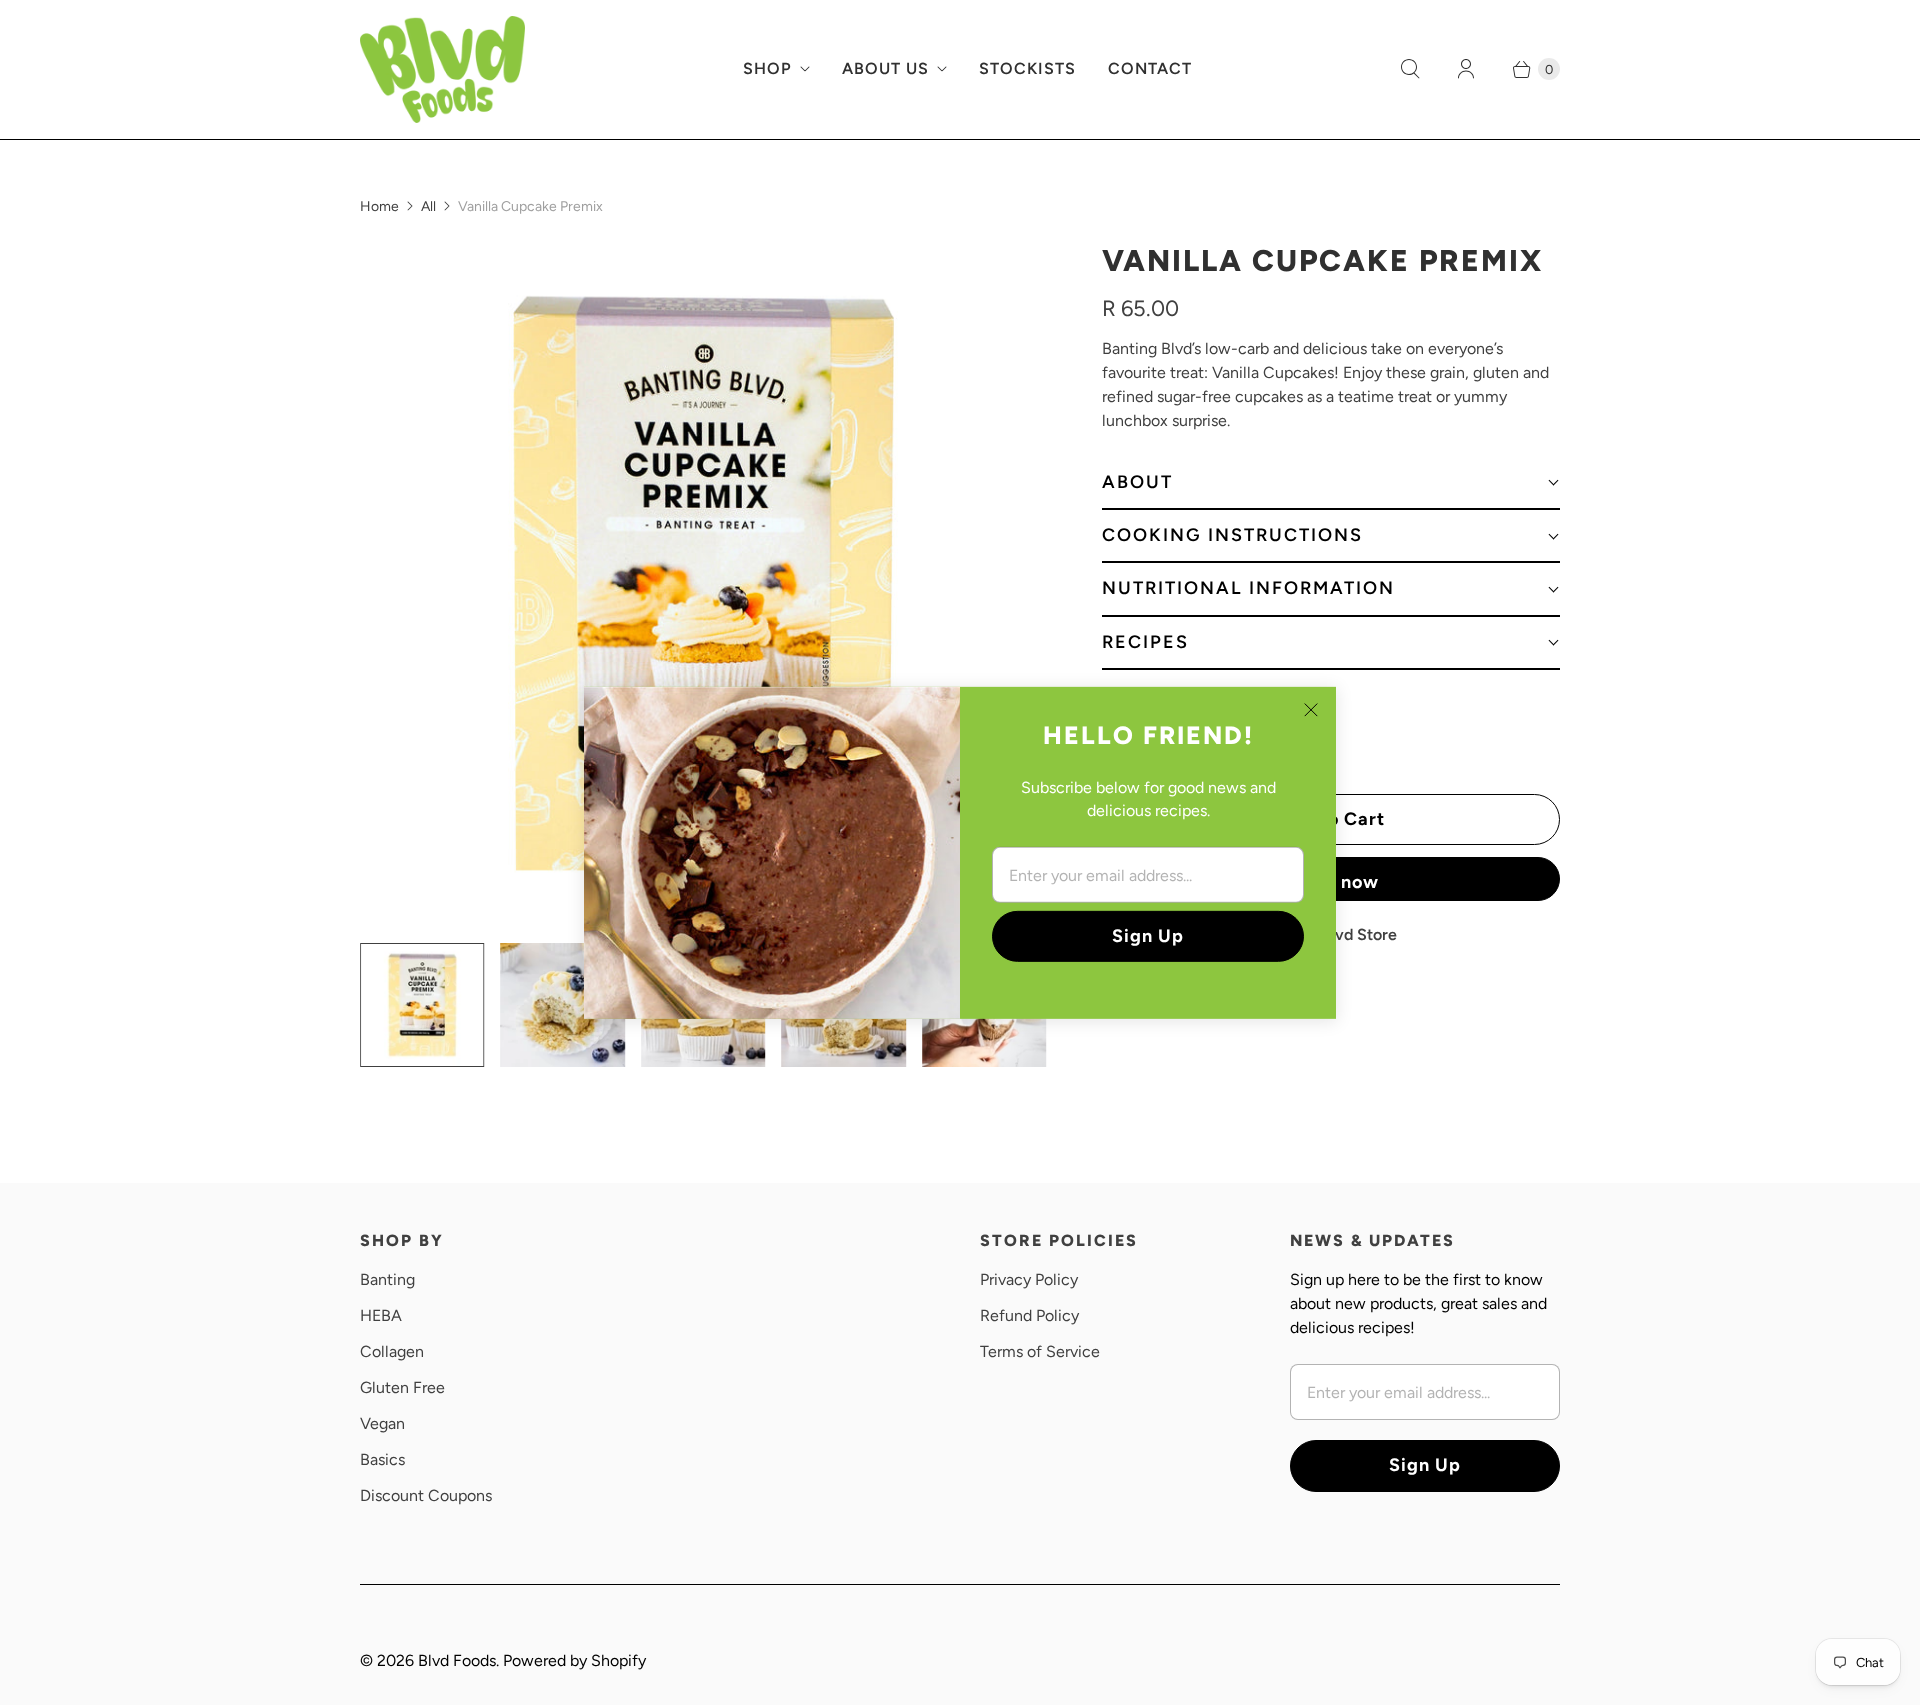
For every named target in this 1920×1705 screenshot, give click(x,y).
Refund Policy (1029, 1315)
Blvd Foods (457, 1660)
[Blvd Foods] (442, 69)
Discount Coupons (426, 1495)
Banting (387, 1279)
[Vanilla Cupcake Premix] (703, 584)
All (428, 206)
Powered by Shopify (574, 1660)
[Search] (1410, 69)
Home (379, 206)
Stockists (1027, 68)
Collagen (392, 1351)
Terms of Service (1040, 1351)
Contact (1150, 68)
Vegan (382, 1423)
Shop (767, 68)
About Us (885, 68)
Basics (382, 1459)
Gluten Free (402, 1387)
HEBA (381, 1315)
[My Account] (1466, 69)
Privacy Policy (1029, 1279)
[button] (1331, 483)
